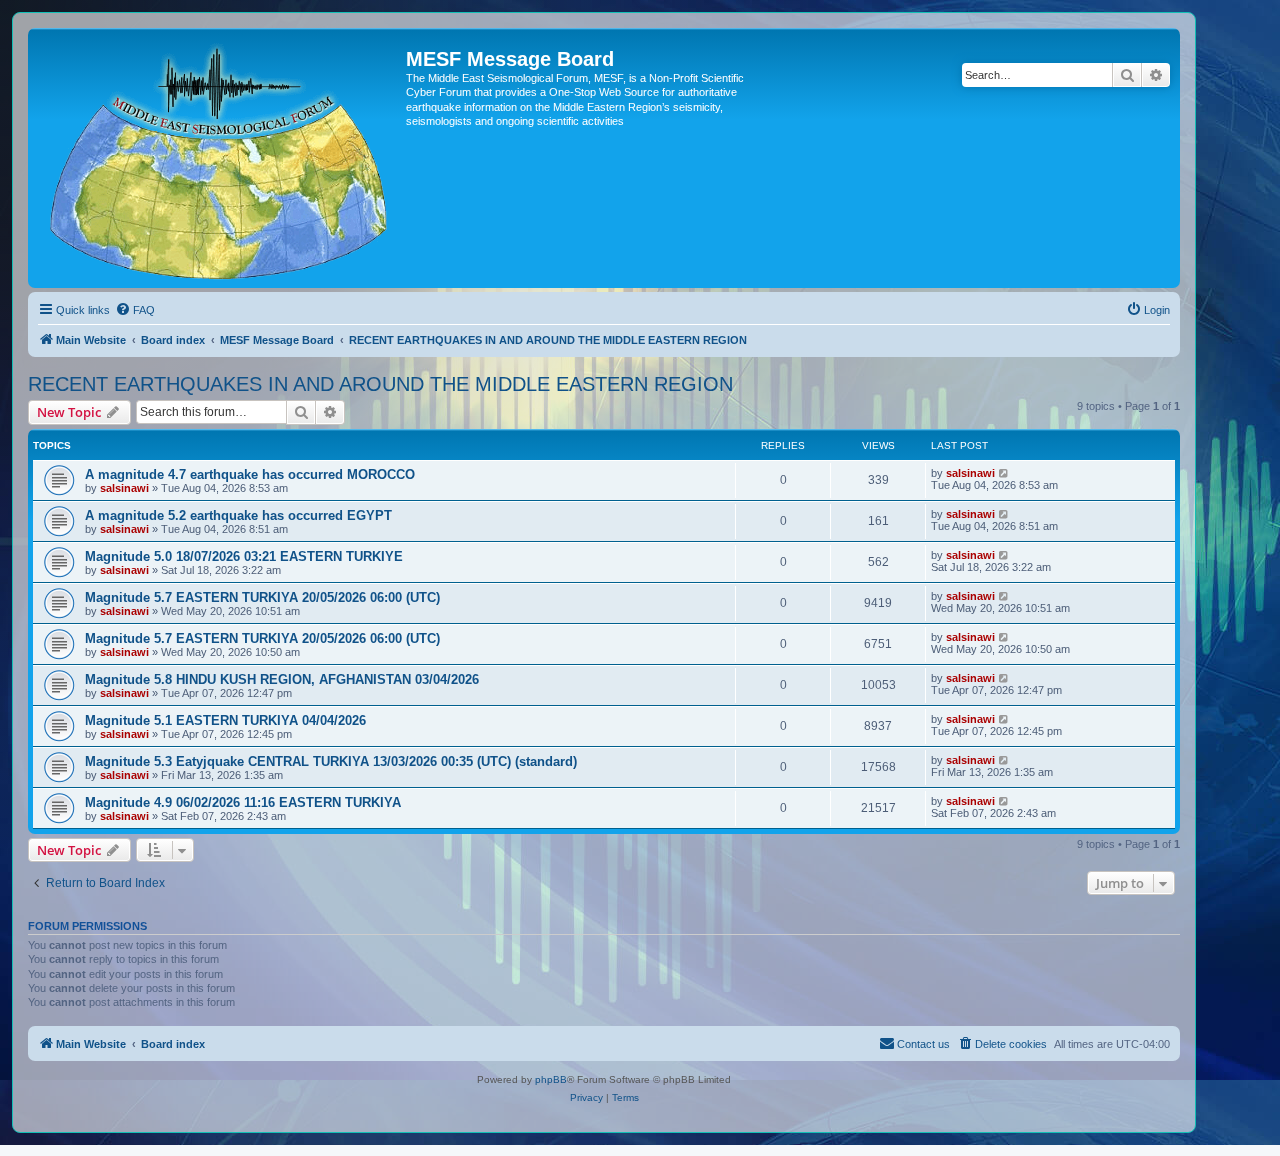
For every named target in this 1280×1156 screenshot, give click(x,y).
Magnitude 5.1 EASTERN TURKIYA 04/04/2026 (225, 720)
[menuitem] (135, 310)
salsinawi (124, 488)
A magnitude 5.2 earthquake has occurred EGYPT (238, 515)
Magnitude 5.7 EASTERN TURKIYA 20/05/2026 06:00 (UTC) (262, 597)
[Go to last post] (1004, 473)
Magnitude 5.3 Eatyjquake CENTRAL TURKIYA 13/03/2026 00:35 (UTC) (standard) (331, 761)
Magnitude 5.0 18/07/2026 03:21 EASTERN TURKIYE (244, 556)
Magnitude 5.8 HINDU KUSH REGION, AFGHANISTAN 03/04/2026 (282, 679)
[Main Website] (219, 158)
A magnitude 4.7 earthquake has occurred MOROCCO (250, 474)
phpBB (551, 1079)
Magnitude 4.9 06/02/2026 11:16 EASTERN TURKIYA (243, 802)
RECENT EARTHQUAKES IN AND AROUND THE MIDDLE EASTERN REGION (380, 384)
